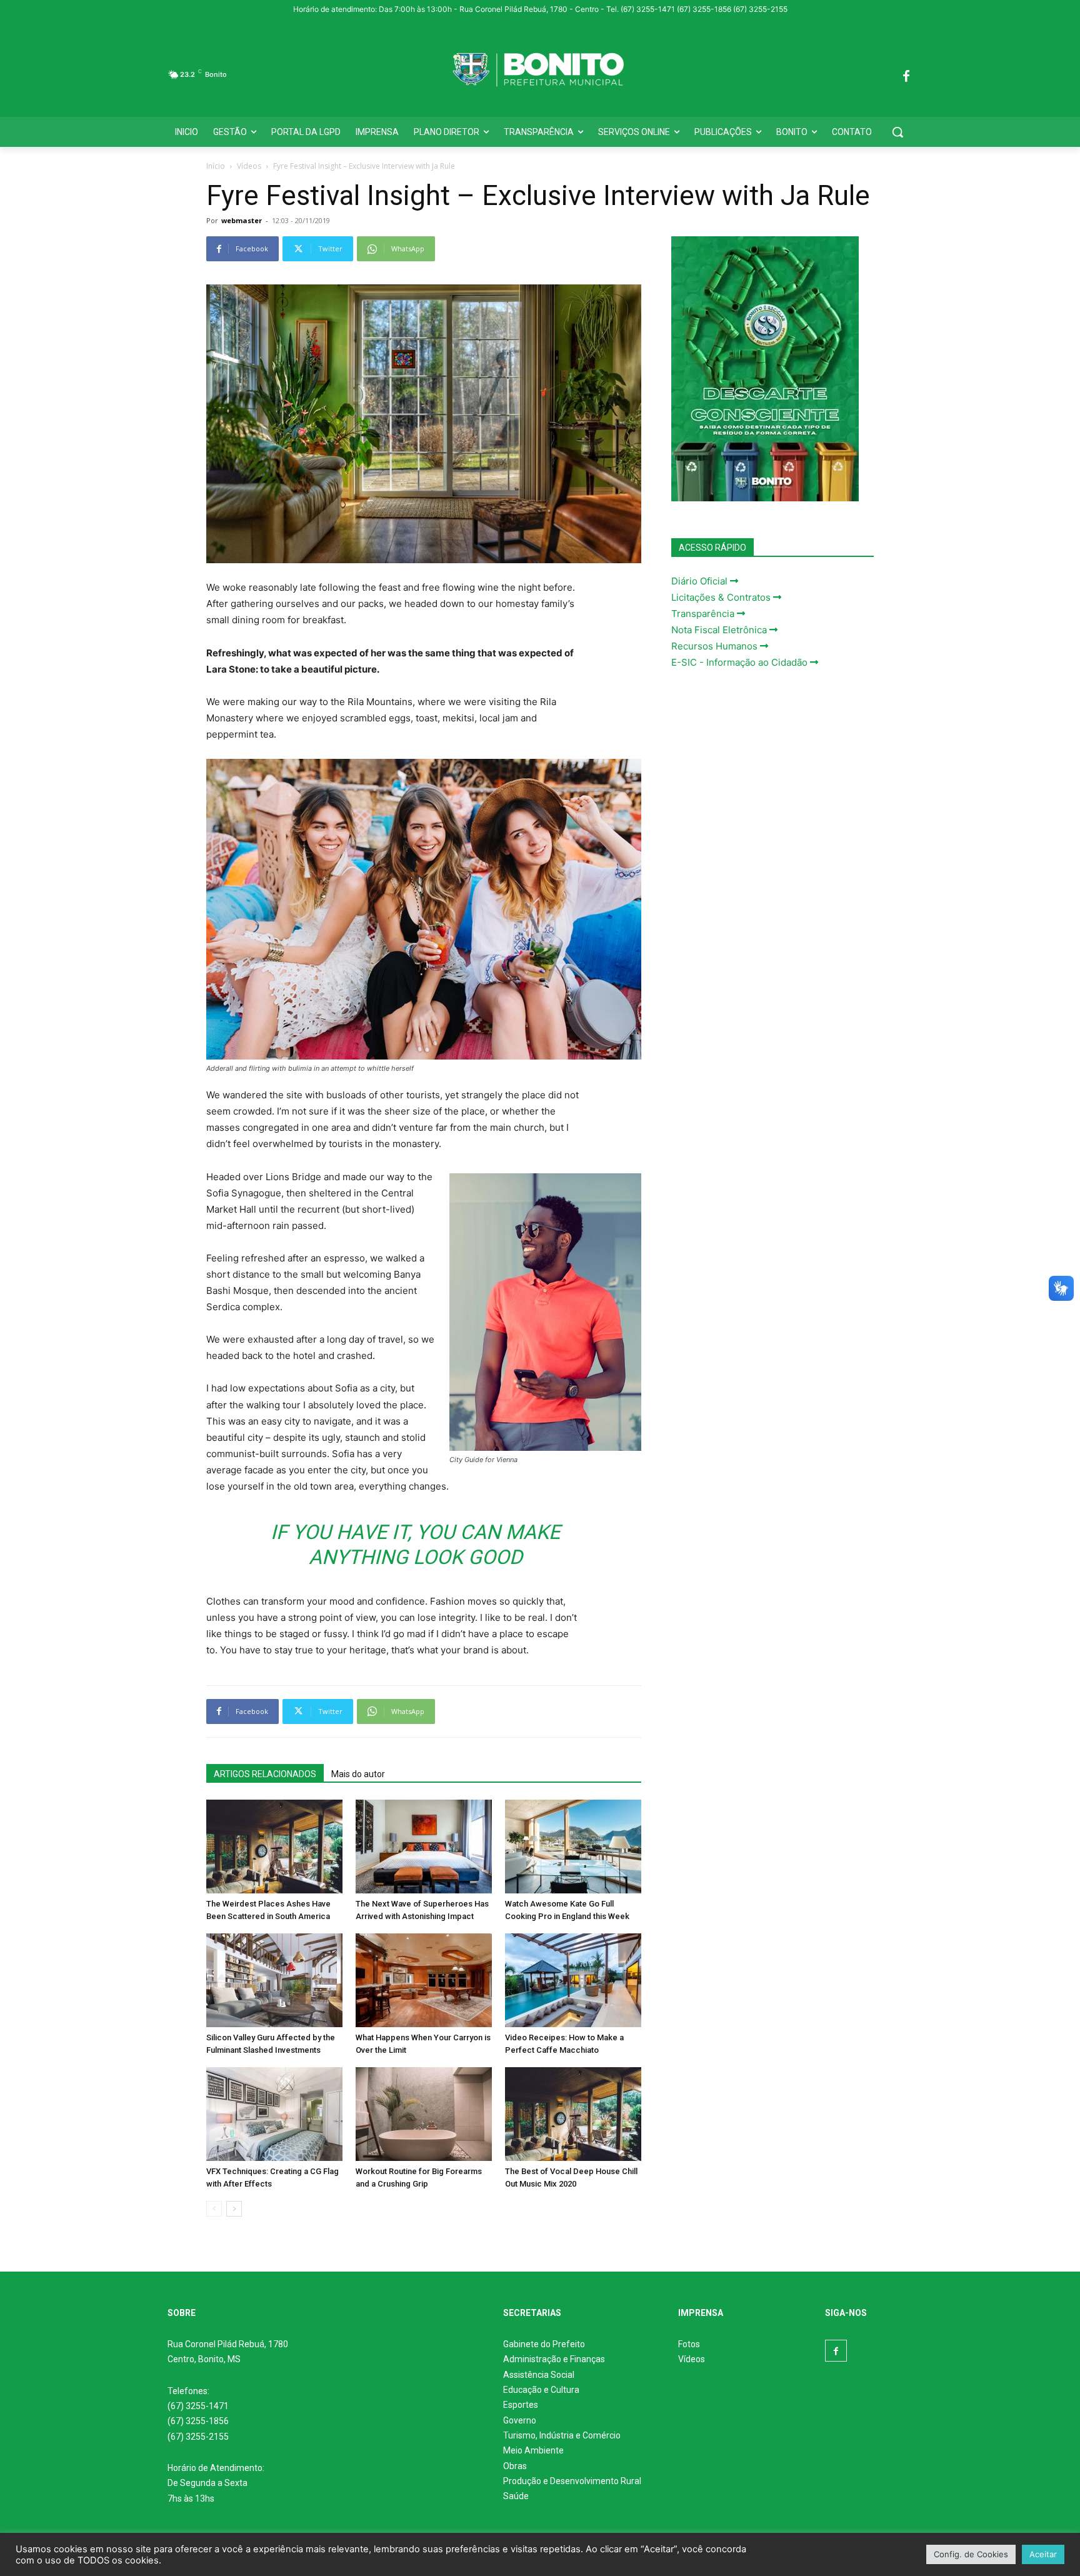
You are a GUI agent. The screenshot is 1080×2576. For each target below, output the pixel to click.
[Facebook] (906, 74)
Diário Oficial (701, 581)
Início (216, 166)
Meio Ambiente (533, 2450)
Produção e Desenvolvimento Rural (572, 2481)
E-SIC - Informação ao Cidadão (741, 662)
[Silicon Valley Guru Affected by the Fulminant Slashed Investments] (274, 1980)
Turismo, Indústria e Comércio (562, 2435)
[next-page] (234, 2209)
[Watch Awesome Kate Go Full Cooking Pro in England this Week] (573, 1847)
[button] (897, 132)
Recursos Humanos (716, 646)
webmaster (242, 220)
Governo (520, 2420)
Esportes (521, 2405)
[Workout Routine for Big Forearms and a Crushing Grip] (424, 2114)
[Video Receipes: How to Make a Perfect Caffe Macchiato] (573, 1980)
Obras (515, 2466)
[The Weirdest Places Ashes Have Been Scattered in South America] (274, 1847)
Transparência (704, 614)
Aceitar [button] (1043, 2554)
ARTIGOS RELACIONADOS (265, 1774)
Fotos (689, 2344)
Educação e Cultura (541, 2390)
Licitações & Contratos (722, 597)
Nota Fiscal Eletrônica (720, 630)
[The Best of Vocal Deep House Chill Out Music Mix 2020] (573, 2114)
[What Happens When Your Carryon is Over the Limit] (424, 1980)
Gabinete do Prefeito (544, 2344)
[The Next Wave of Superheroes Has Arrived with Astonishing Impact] (424, 1847)
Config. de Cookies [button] (971, 2554)
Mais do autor (358, 1774)
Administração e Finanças (554, 2359)
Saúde (516, 2496)
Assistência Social (539, 2375)
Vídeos (249, 166)
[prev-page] (214, 2209)
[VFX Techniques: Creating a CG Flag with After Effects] (274, 2114)
